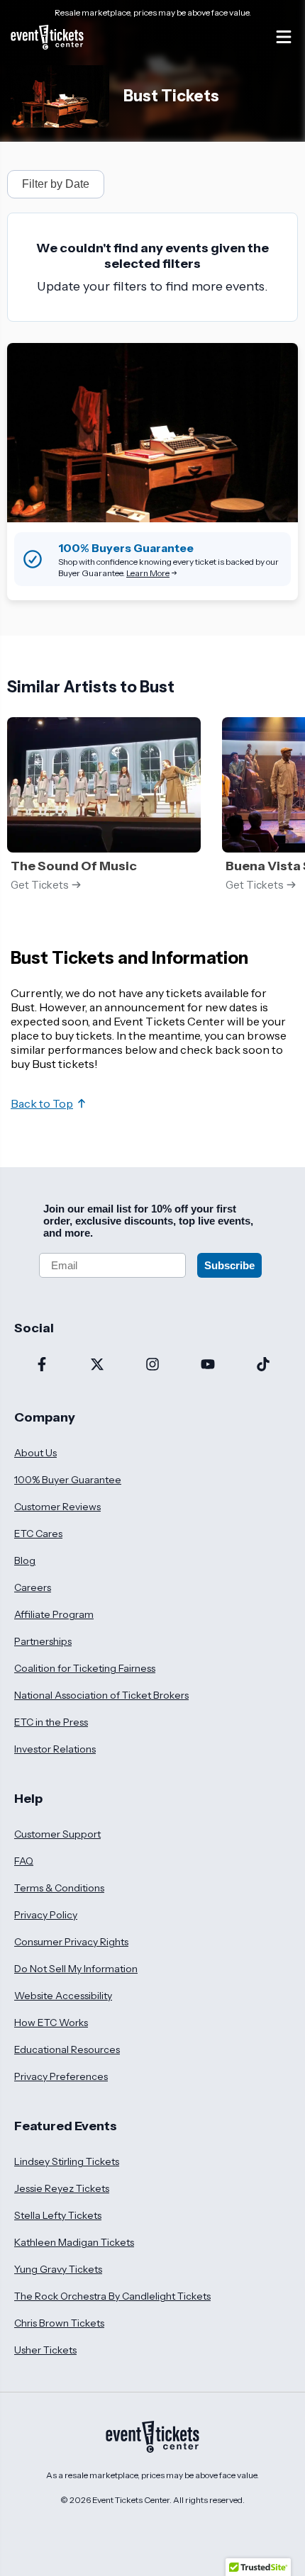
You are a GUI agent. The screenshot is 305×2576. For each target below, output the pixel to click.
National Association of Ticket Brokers (101, 1695)
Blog (25, 1560)
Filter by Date (56, 184)
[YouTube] (208, 1366)
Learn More (148, 573)
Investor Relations (55, 1749)
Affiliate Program (54, 1614)
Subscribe (229, 1265)
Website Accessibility (63, 1996)
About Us (35, 1453)
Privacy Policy (46, 1915)
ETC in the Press (51, 1722)
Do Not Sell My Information (76, 1969)
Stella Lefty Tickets (58, 2215)
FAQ (24, 1861)
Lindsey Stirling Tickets (67, 2161)
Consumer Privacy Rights (71, 1942)
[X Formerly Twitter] (97, 1366)
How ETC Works (51, 2023)
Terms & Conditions (59, 1888)
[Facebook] (42, 1366)
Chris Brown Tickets (59, 2323)
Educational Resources (67, 2049)
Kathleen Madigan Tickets (74, 2242)
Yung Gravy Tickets (58, 2269)
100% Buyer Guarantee (68, 1480)
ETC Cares (38, 1534)
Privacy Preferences (61, 2076)
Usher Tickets (45, 2350)
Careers (33, 1587)
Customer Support (57, 1834)
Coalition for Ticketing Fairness (85, 1668)
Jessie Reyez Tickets (62, 2188)
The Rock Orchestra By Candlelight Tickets (112, 2296)
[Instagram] (152, 1366)
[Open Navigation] (284, 37)
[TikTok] (263, 1366)
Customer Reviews (57, 1507)
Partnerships (43, 1641)
